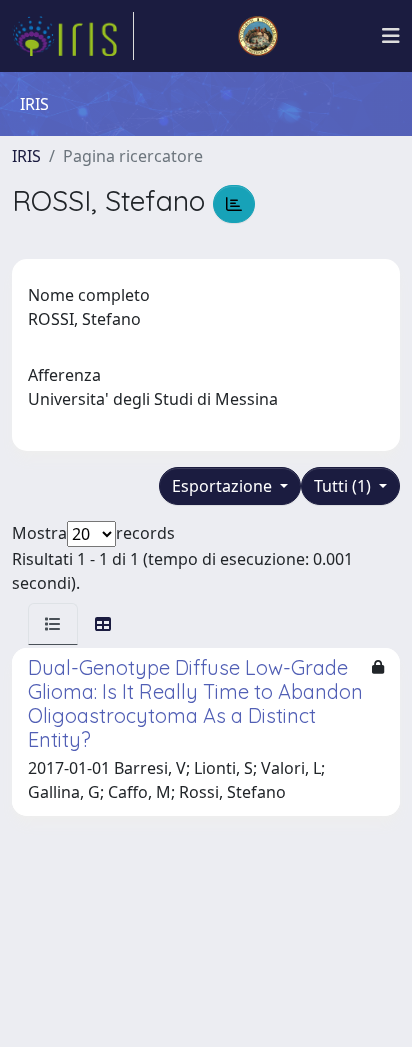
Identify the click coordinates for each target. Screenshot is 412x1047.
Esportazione (224, 486)
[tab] (53, 624)
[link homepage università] (258, 36)
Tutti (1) (344, 486)
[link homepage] (73, 36)
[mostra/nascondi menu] (391, 36)
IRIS (26, 156)
